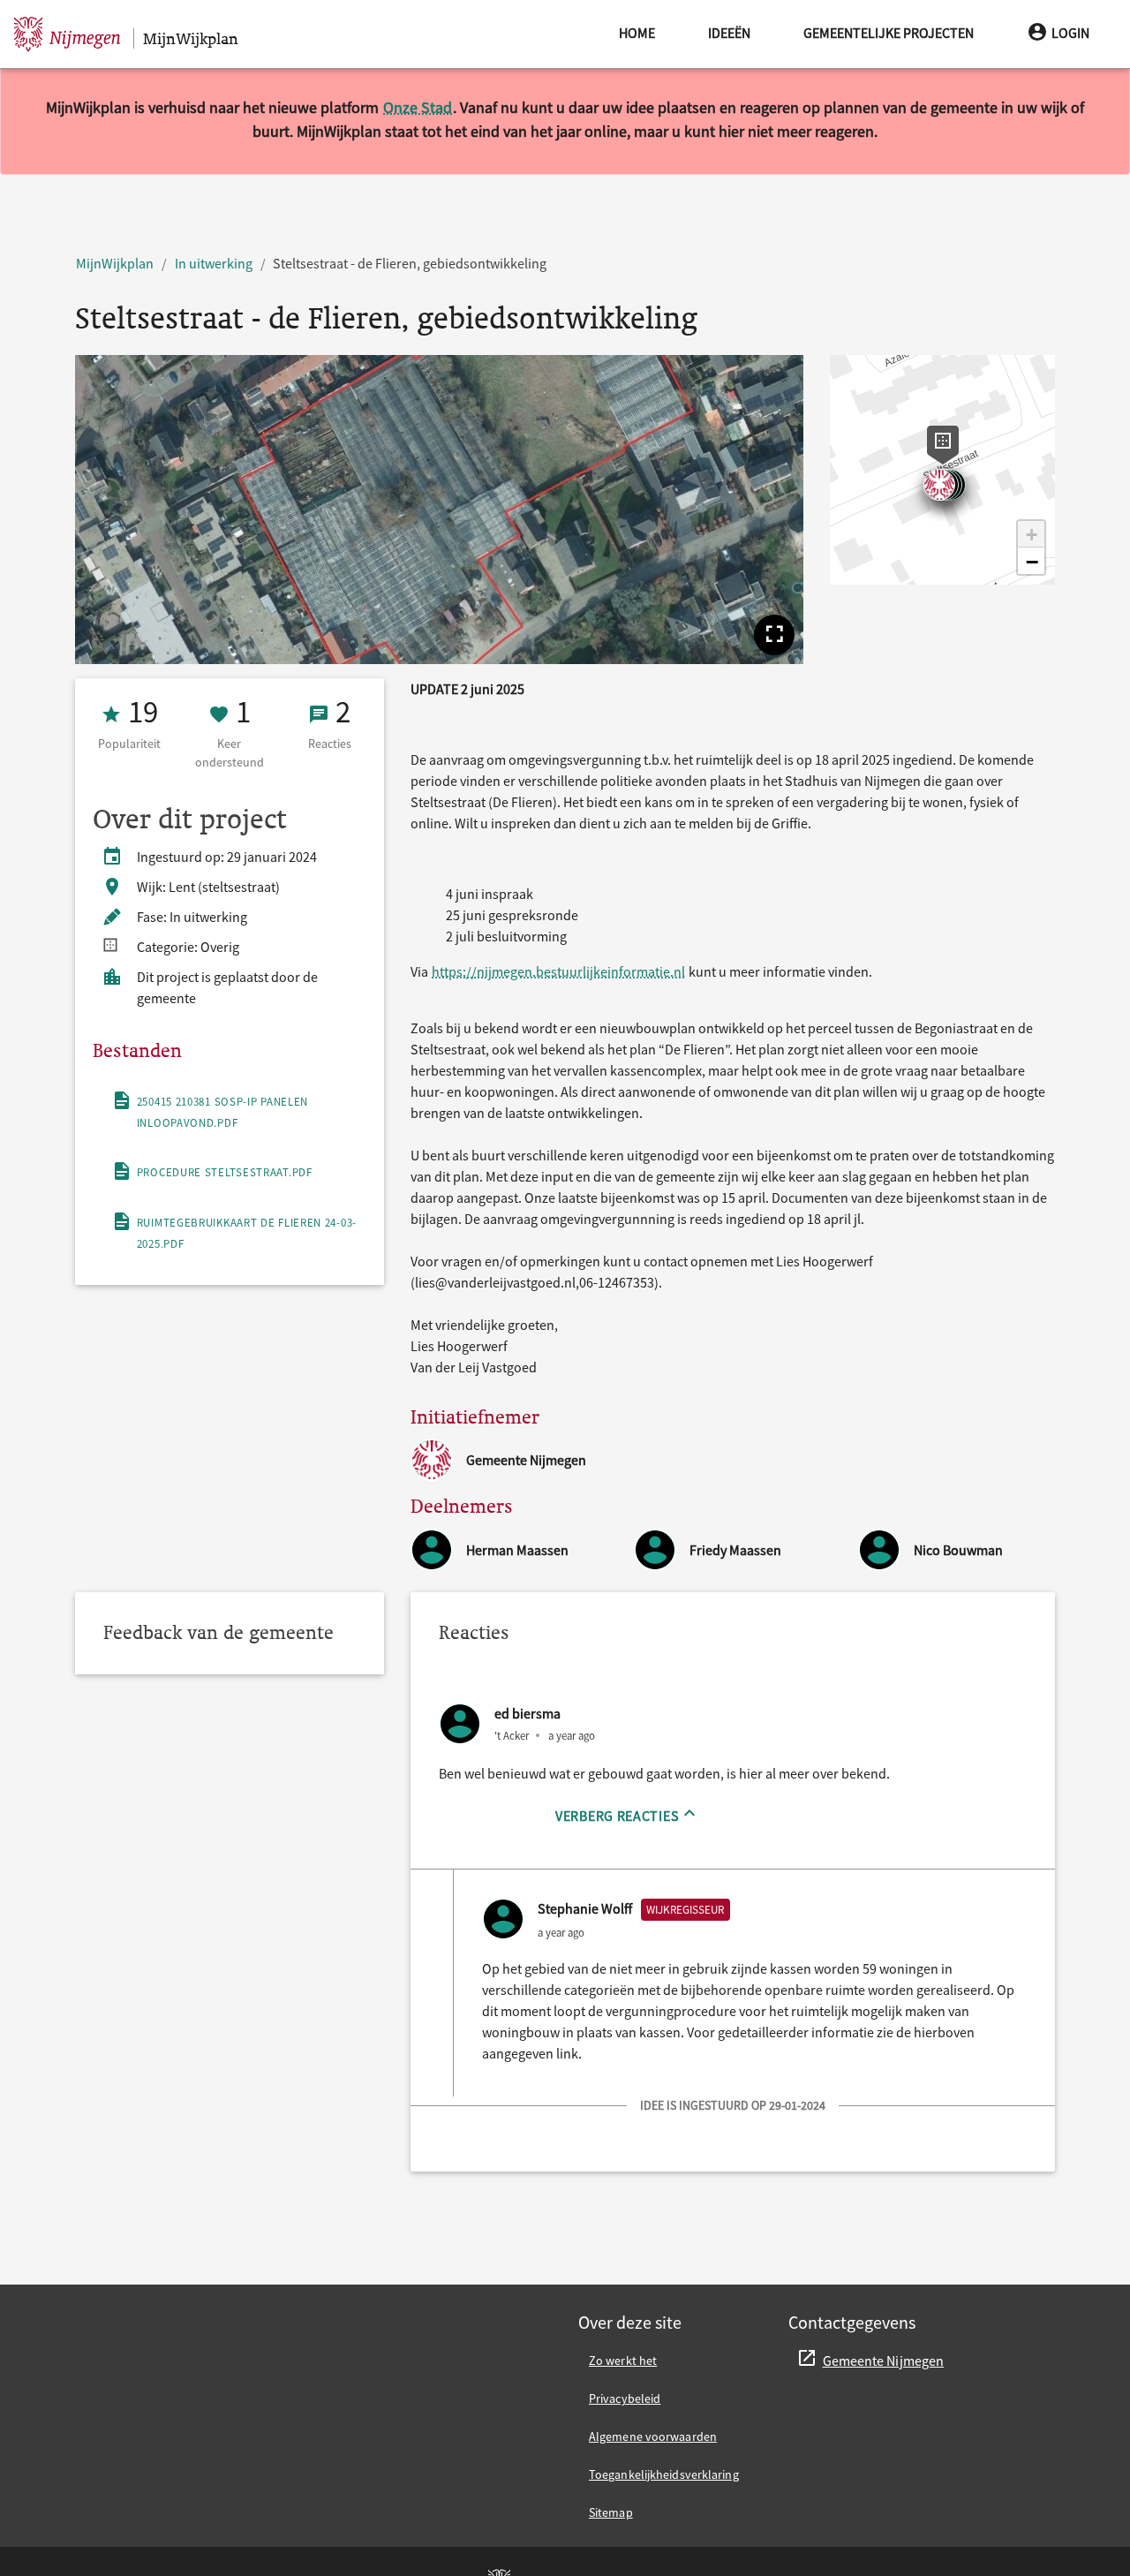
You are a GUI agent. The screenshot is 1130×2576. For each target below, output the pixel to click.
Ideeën (729, 33)
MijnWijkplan (115, 263)
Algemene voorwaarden (653, 2436)
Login (1070, 33)
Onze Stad (418, 107)
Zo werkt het (623, 2361)
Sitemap (611, 2512)
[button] (774, 635)
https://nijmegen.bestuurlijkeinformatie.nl (558, 971)
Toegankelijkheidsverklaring (664, 2474)
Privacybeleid (625, 2398)
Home (637, 33)
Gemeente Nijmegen (884, 2361)
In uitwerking (214, 263)
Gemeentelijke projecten (889, 33)
